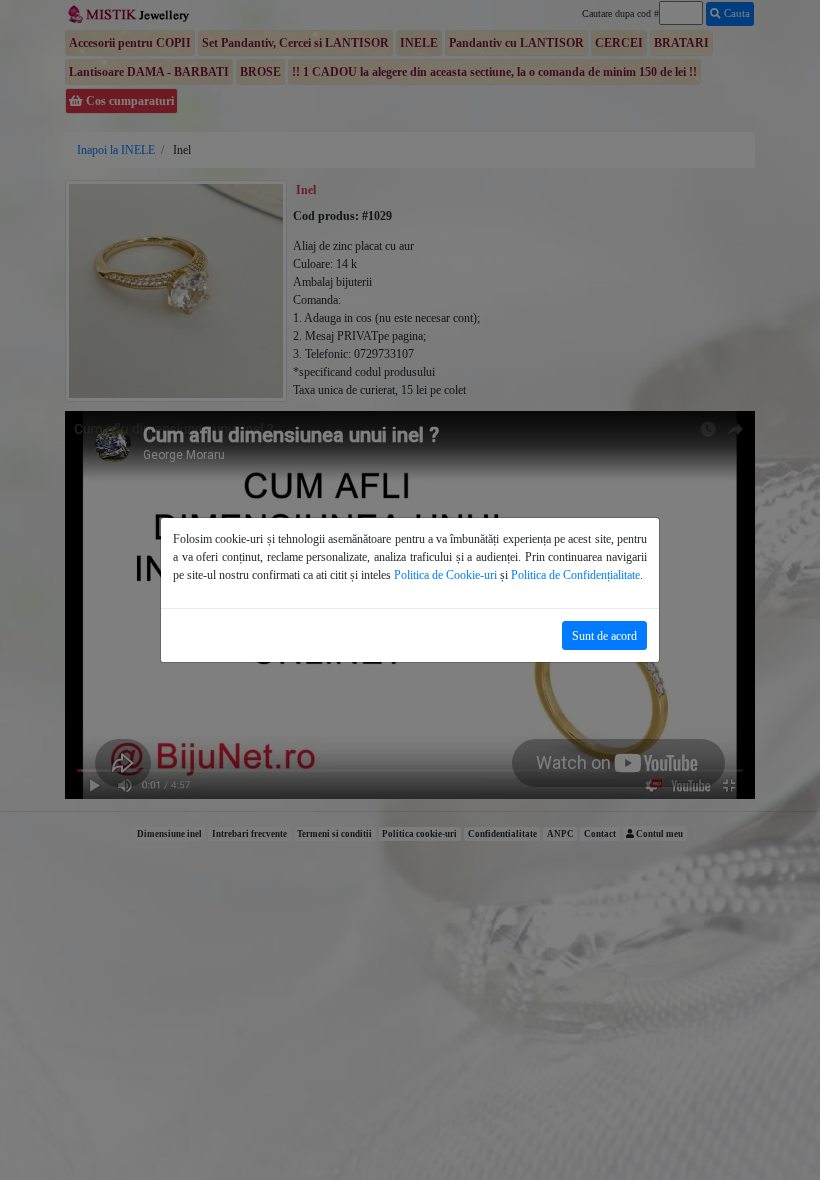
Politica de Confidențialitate (575, 575)
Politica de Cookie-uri (445, 575)
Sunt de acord (604, 636)
